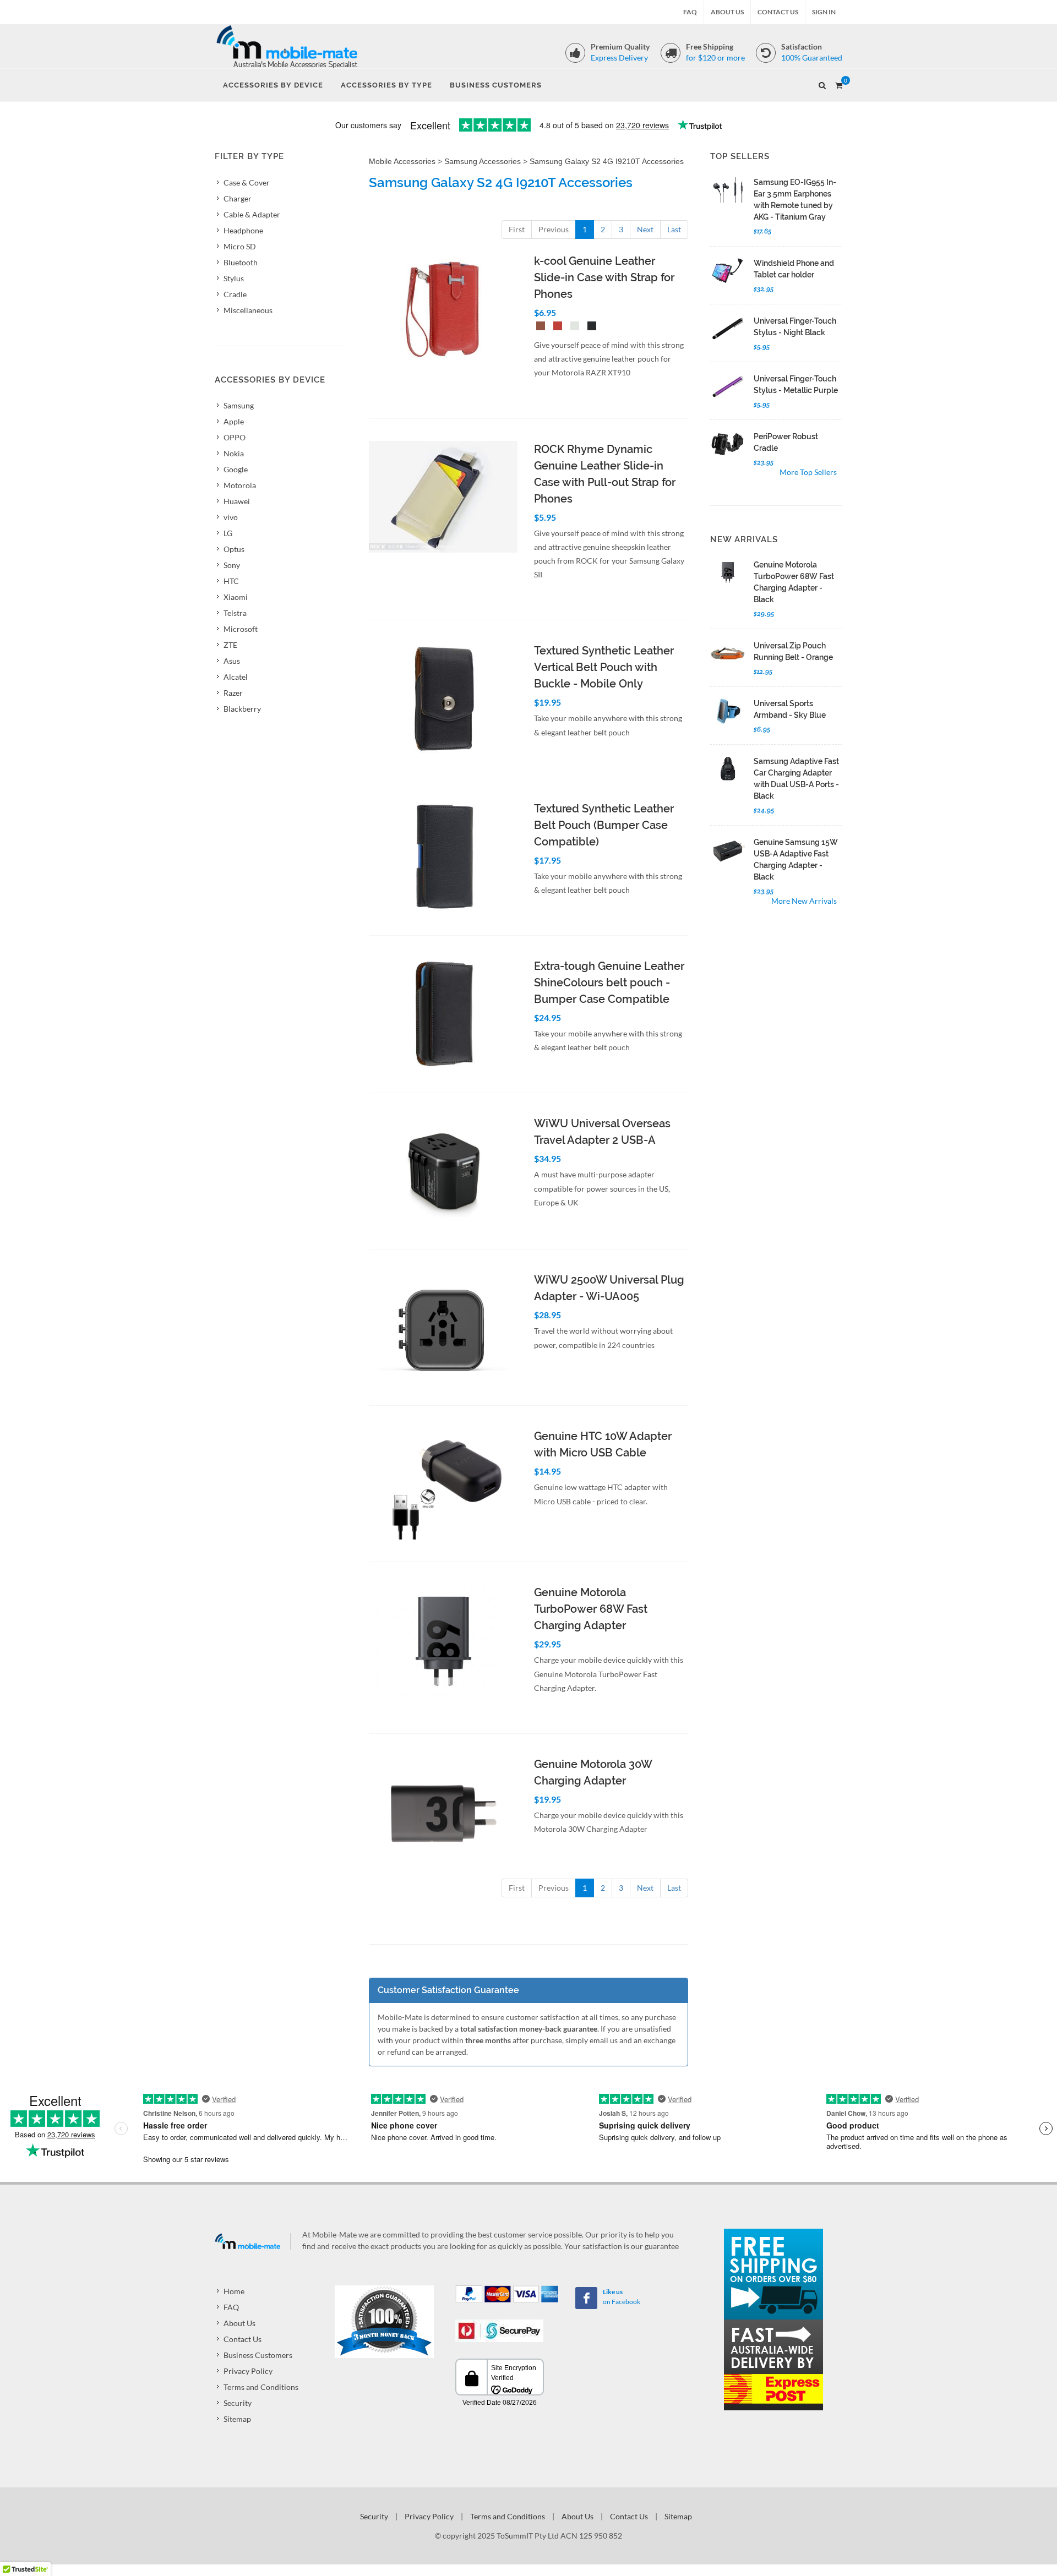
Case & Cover (247, 182)
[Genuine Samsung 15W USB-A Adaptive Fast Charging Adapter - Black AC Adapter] (728, 850)
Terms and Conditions (261, 2387)
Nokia (234, 453)
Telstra (235, 613)
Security (238, 2403)
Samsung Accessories (483, 161)
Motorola (240, 485)
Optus (234, 549)
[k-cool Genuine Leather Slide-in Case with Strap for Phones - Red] (555, 327)
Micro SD (240, 246)
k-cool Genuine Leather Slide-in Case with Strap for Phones (604, 277)
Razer (233, 693)
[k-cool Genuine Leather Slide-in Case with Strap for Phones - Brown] (538, 327)
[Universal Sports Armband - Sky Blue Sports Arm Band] (728, 711)
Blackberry (242, 709)
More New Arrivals (804, 901)
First (517, 229)
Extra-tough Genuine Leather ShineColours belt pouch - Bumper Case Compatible (609, 983)
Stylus (234, 278)
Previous (554, 229)
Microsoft (241, 629)
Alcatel (236, 677)
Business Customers (258, 2355)
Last (674, 229)
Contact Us (778, 12)
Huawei (237, 501)
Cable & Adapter (252, 214)
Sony (232, 565)
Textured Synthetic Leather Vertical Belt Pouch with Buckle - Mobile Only (604, 667)
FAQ (690, 12)
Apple (234, 421)
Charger (238, 198)
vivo (231, 517)
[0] (838, 84)
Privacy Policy (248, 2371)
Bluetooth (241, 262)
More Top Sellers (808, 472)
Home (234, 2291)
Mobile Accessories (402, 161)
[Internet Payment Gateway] (499, 2330)
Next (645, 229)
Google (236, 469)
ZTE (230, 645)
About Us (727, 12)
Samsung (239, 405)
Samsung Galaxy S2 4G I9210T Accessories (607, 161)
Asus (232, 661)
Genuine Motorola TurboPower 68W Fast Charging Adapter (591, 1609)
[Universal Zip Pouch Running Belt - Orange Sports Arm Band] (728, 653)
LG (228, 533)
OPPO (235, 437)
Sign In (824, 12)
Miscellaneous (248, 310)
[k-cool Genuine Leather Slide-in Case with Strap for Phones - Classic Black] (590, 327)
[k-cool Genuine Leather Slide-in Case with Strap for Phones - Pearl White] (573, 327)
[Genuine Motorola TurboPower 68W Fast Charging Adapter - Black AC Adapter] (728, 572)
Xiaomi (236, 597)
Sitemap (237, 2419)
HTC (231, 581)
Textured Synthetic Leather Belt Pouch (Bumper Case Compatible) (604, 825)
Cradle (235, 294)
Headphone (243, 230)
